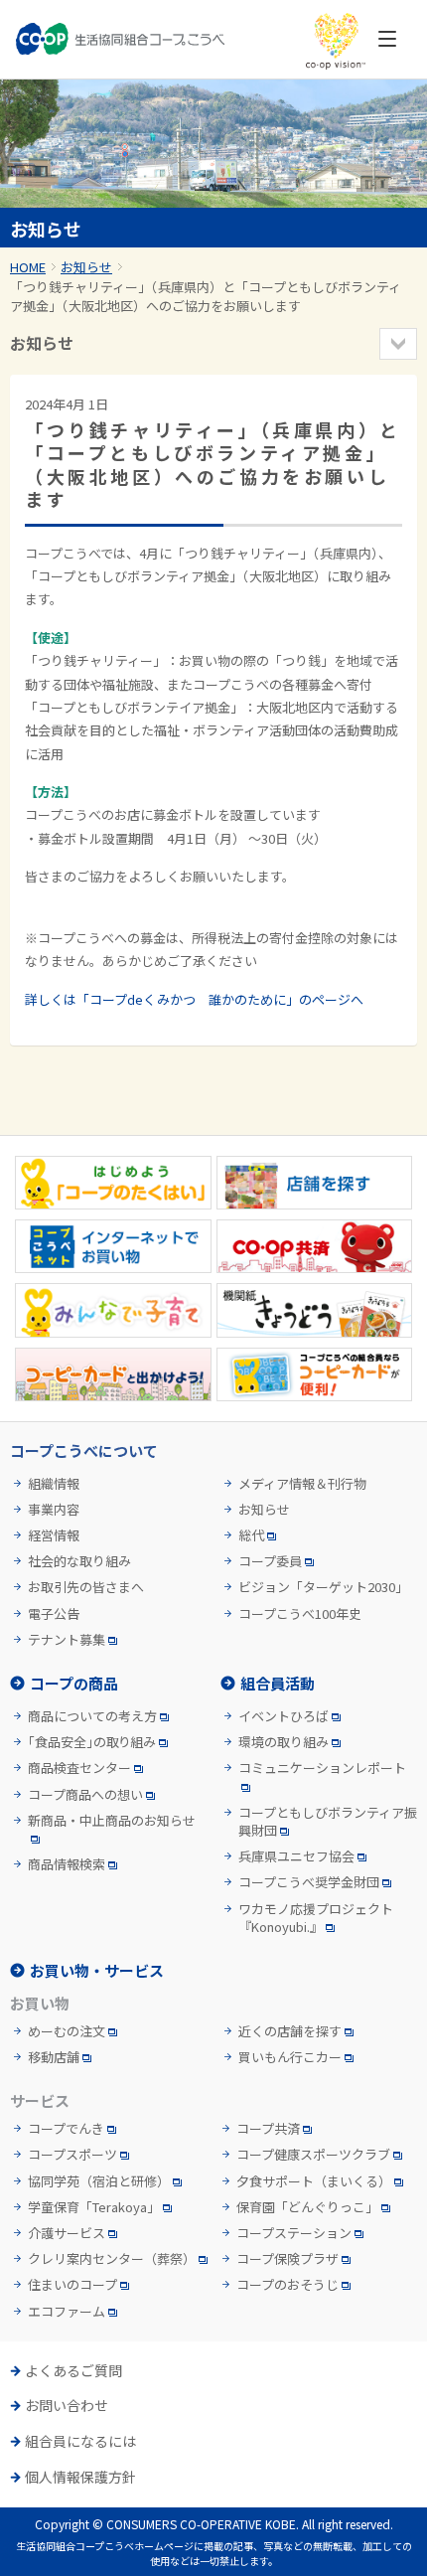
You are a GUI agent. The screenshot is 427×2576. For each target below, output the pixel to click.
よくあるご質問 (73, 2371)
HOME (28, 267)
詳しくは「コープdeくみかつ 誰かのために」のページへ (194, 999)
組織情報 (54, 1484)
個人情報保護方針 (80, 2477)
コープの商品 (74, 1683)
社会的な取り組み (79, 1561)
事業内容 (54, 1510)
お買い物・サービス (97, 1970)
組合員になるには (80, 2441)
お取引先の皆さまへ (86, 1587)
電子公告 (54, 1614)
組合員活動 (278, 1683)
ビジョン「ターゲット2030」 (323, 1587)
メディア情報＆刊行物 (302, 1484)
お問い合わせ (67, 2406)
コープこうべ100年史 (300, 1614)
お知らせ (86, 267)
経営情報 (54, 1535)
